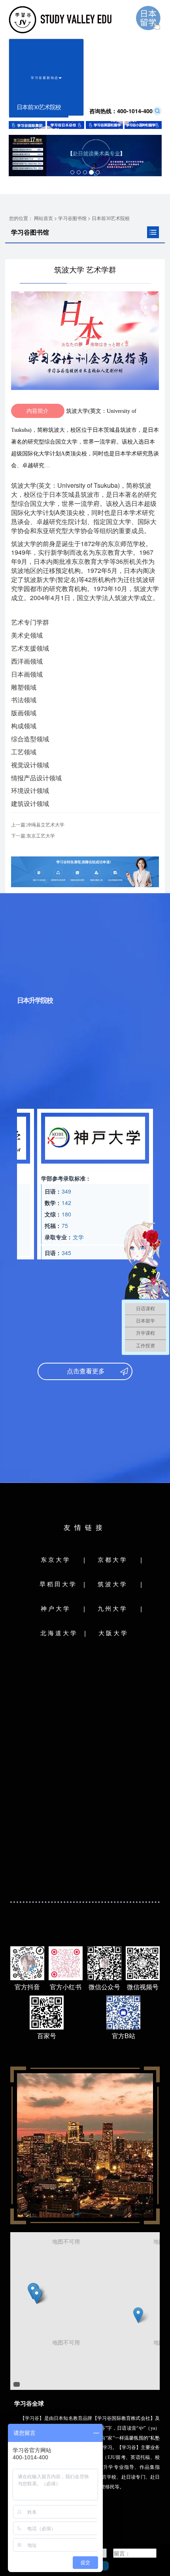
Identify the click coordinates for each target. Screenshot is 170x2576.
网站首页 (43, 218)
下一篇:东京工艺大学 (33, 835)
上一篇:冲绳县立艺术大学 (38, 824)
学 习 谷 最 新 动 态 (45, 77)
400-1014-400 (121, 111)
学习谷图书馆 (72, 218)
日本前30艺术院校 (111, 218)
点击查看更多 (81, 1371)
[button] (37, 2296)
